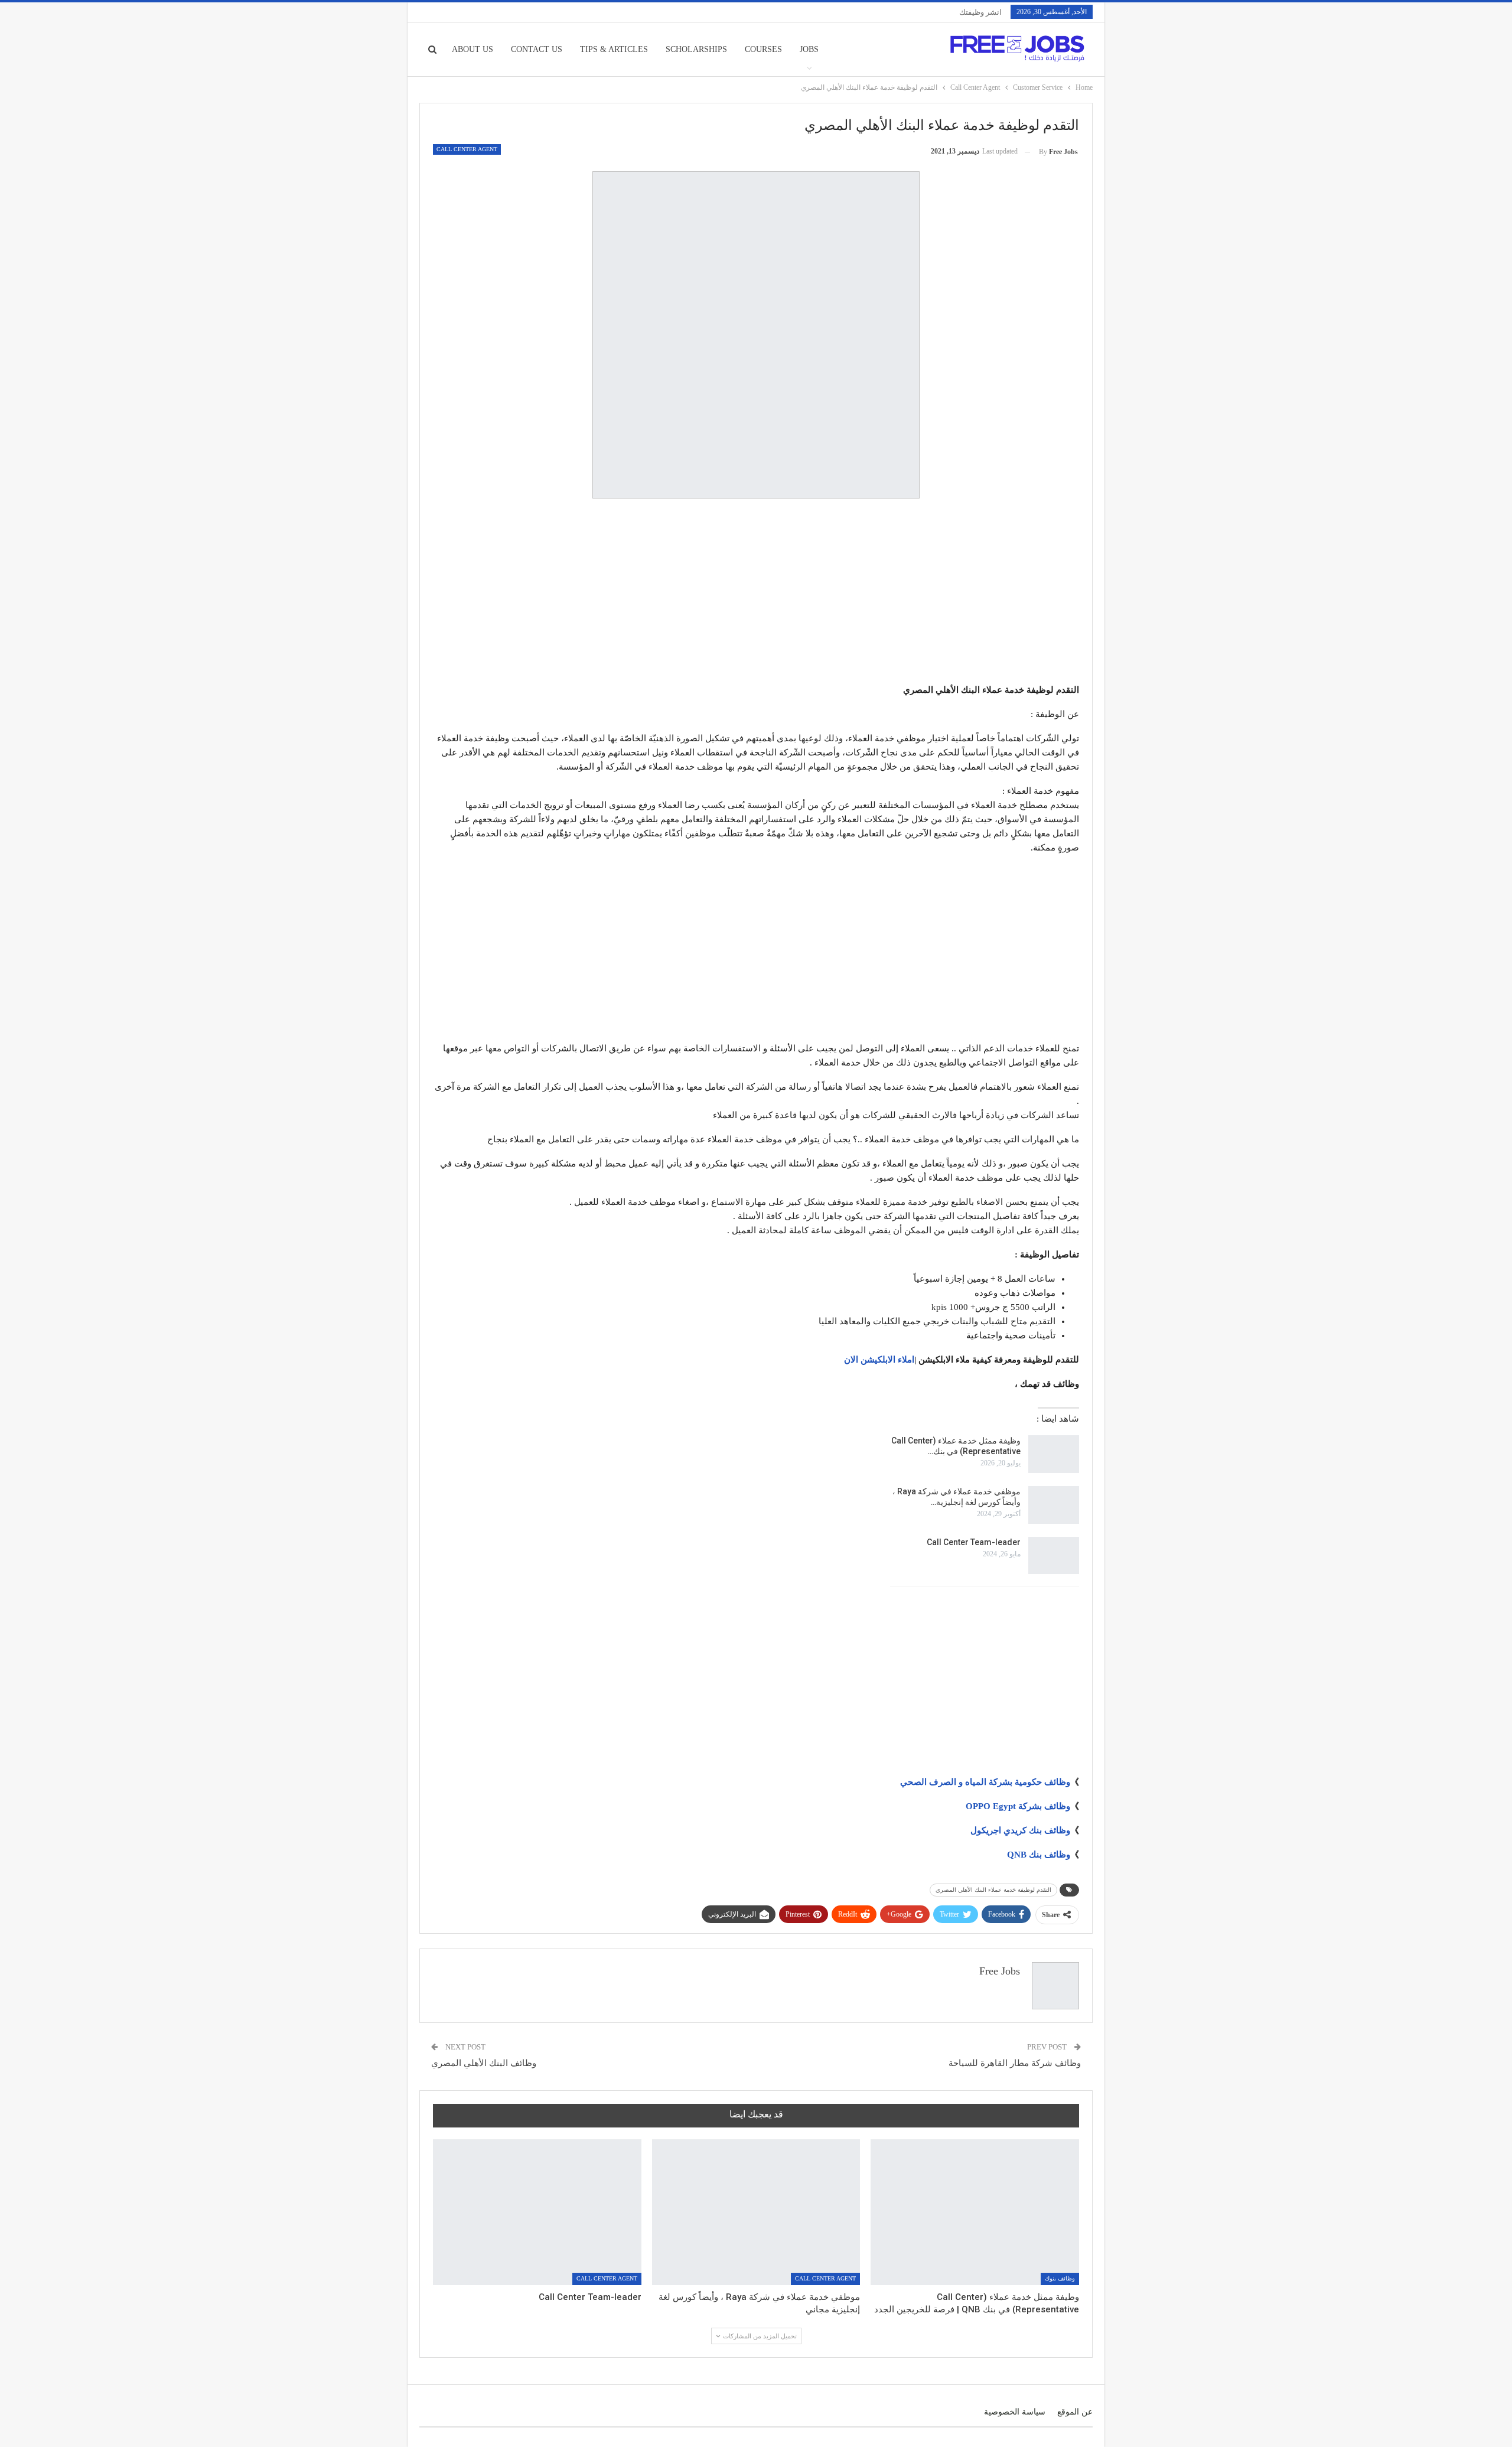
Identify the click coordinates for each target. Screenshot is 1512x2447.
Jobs (809, 49)
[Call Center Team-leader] (1054, 1556)
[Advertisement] (756, 593)
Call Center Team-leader (974, 1542)
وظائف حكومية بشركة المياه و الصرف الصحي (985, 1782)
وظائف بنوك (1060, 2278)
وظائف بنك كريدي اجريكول (1020, 1830)
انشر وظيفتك (980, 12)
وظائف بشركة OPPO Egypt (1018, 1806)
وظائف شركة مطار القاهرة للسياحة (1015, 2063)
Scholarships (696, 49)
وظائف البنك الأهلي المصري (484, 2063)
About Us (472, 49)
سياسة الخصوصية (1015, 2412)
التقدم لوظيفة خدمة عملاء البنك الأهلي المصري (993, 1890)
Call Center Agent (467, 149)
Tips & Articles (614, 49)
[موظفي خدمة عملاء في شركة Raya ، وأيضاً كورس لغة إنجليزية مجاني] (1054, 1505)
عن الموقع (1075, 2412)
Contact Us (537, 49)
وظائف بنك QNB (1039, 1855)
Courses (763, 49)
